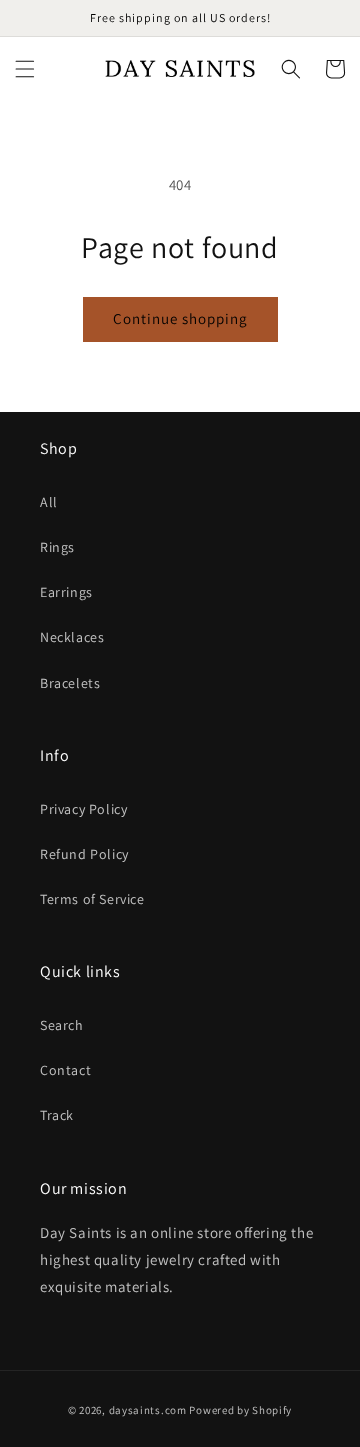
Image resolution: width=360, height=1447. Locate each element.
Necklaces (72, 637)
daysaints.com (148, 1410)
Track (57, 1115)
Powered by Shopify (240, 1410)
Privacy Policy (83, 809)
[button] (25, 69)
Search (62, 1025)
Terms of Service (92, 899)
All (49, 502)
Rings (57, 547)
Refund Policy (84, 854)
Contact (65, 1070)
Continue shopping (180, 318)
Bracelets (70, 683)
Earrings (66, 592)
